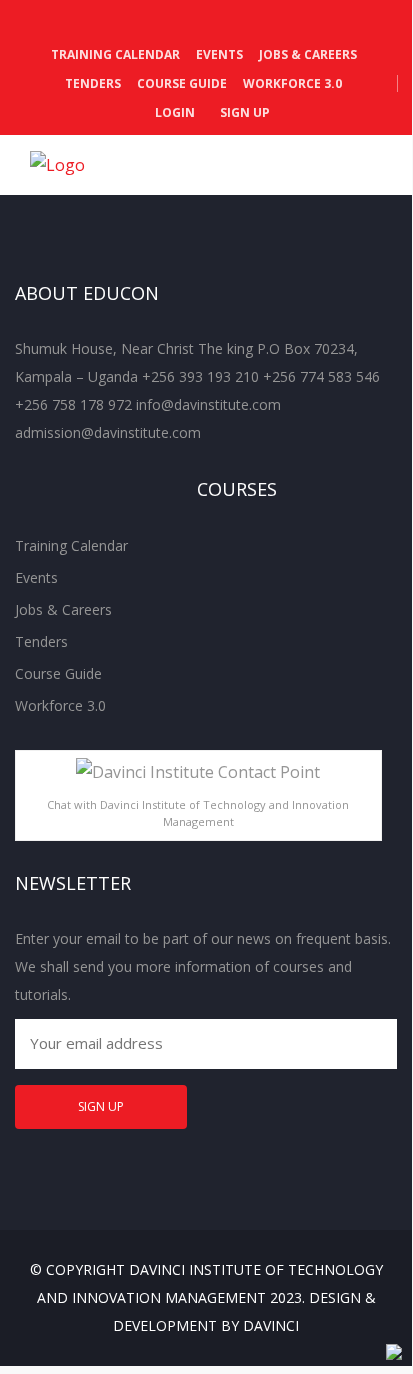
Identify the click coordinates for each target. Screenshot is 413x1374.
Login (173, 112)
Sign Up (243, 112)
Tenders (93, 83)
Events (219, 54)
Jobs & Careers (308, 54)
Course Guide (182, 83)
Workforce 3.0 (292, 83)
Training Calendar (115, 54)
